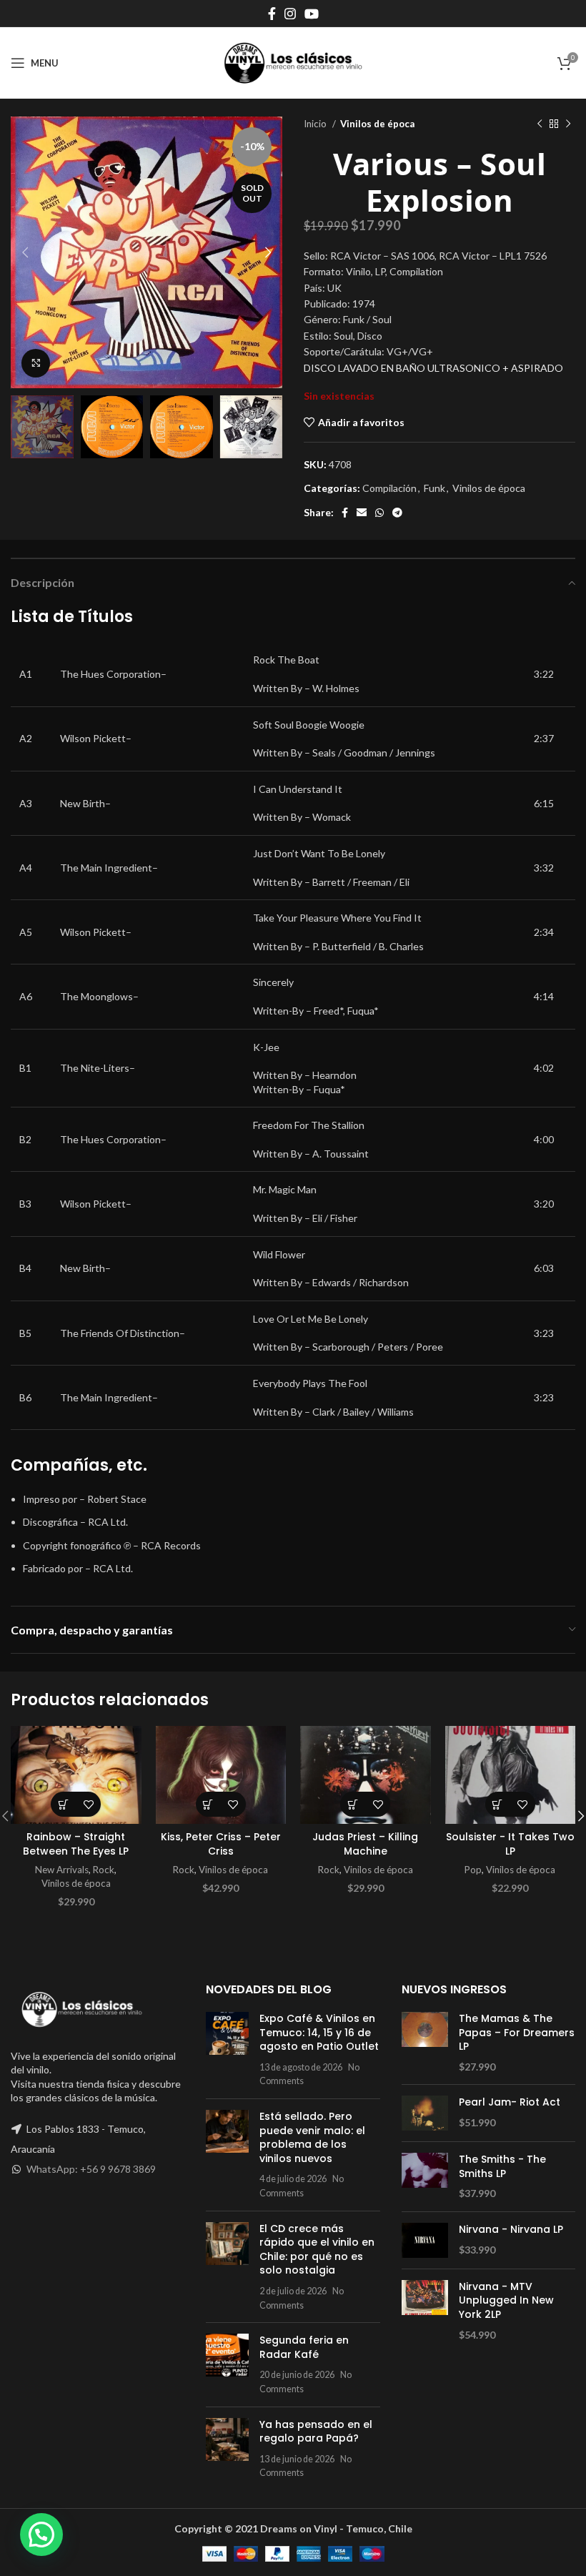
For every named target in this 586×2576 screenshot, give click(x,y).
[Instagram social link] (290, 14)
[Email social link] (362, 513)
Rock (104, 1870)
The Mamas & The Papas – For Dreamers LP (517, 2033)
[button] (63, 1804)
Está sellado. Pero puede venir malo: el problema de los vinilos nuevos (312, 2137)
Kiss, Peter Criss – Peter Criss (221, 1844)
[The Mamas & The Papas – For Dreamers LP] (425, 2043)
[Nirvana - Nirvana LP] (425, 2240)
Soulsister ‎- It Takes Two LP (510, 1844)
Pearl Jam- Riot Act (510, 2102)
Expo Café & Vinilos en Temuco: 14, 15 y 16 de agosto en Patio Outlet (319, 2032)
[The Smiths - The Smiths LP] (425, 2177)
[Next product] (568, 124)
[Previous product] (540, 124)
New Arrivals (62, 1870)
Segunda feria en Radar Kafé (304, 2347)
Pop (473, 1870)
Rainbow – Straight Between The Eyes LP (76, 1844)
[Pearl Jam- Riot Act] (425, 2113)
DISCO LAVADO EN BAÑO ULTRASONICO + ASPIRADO (433, 368)
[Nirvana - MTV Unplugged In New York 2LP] (425, 2311)
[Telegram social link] (397, 513)
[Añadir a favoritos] (88, 1804)
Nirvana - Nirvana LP (511, 2230)
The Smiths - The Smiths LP (502, 2167)
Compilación (389, 488)
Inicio (316, 124)
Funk (434, 488)
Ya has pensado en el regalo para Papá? (316, 2432)
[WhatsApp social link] (379, 513)
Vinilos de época (377, 124)
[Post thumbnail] (227, 2050)
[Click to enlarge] (36, 363)
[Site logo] (293, 62)
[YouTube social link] (312, 14)
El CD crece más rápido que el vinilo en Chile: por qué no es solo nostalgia (317, 2250)
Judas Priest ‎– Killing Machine (365, 1844)
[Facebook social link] (272, 14)
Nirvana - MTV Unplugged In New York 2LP (506, 2301)
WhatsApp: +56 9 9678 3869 (91, 2169)
